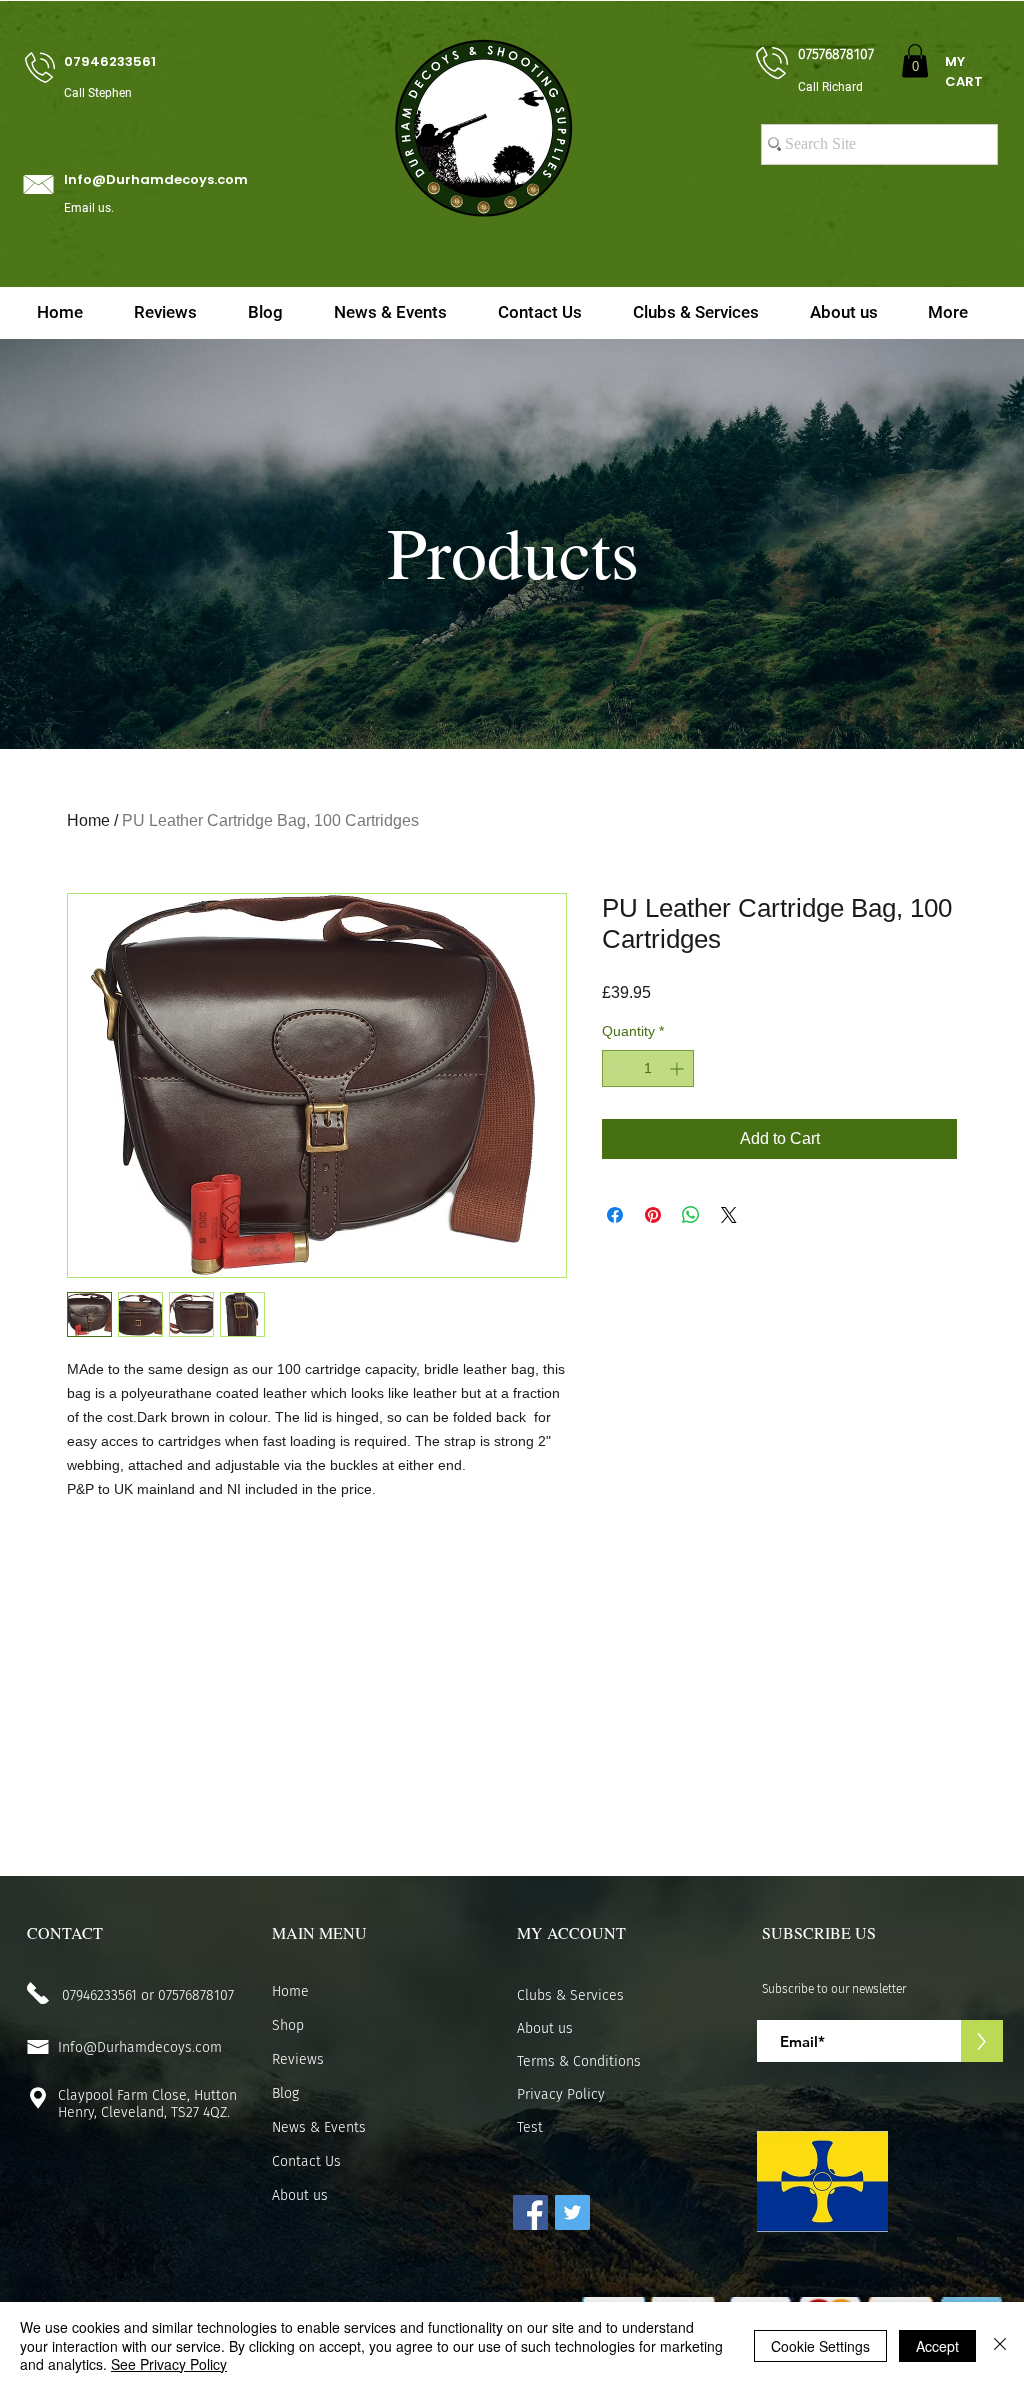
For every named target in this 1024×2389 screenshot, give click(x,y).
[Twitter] (572, 2212)
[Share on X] (729, 1215)
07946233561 (99, 1995)
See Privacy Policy (169, 2364)
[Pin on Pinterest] (653, 1215)
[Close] (1000, 2345)
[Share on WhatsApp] (691, 1215)
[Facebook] (530, 2212)
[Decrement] (617, 1068)
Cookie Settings (820, 2346)
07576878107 (196, 1995)
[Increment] (678, 1068)
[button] (915, 60)
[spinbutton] (648, 1068)
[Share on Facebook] (615, 1215)
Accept (937, 2346)
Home (88, 820)
